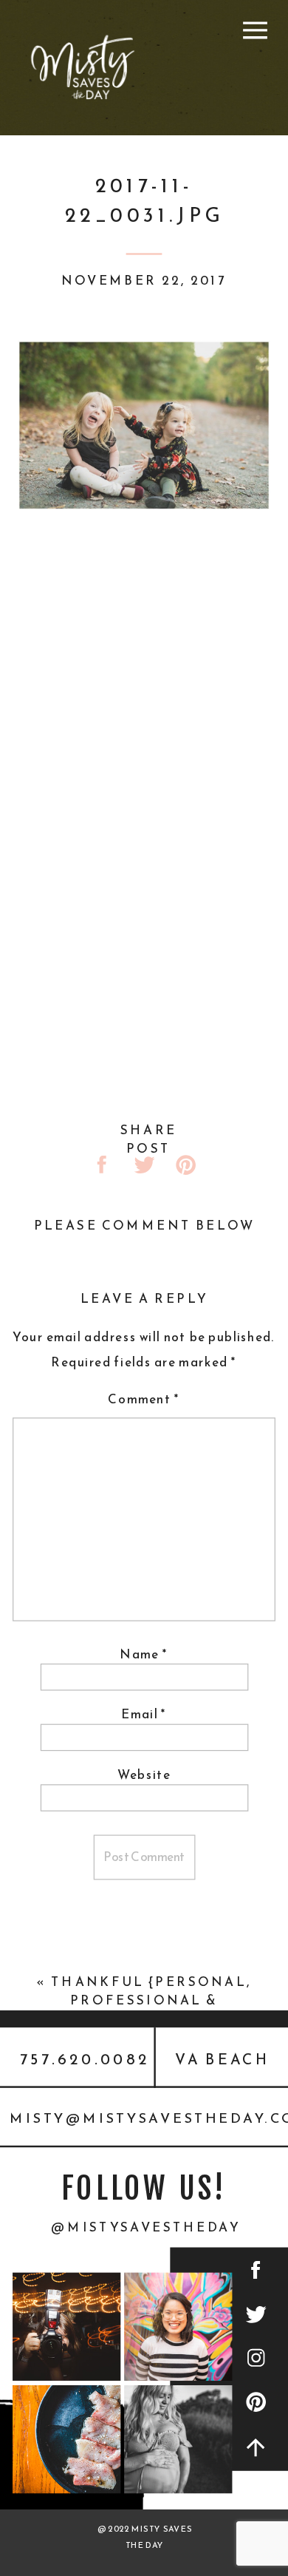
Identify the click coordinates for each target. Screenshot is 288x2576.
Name (144, 1654)
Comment (144, 1399)
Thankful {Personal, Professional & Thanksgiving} (151, 2001)
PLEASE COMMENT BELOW (145, 1225)
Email (144, 1715)
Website (144, 1775)
